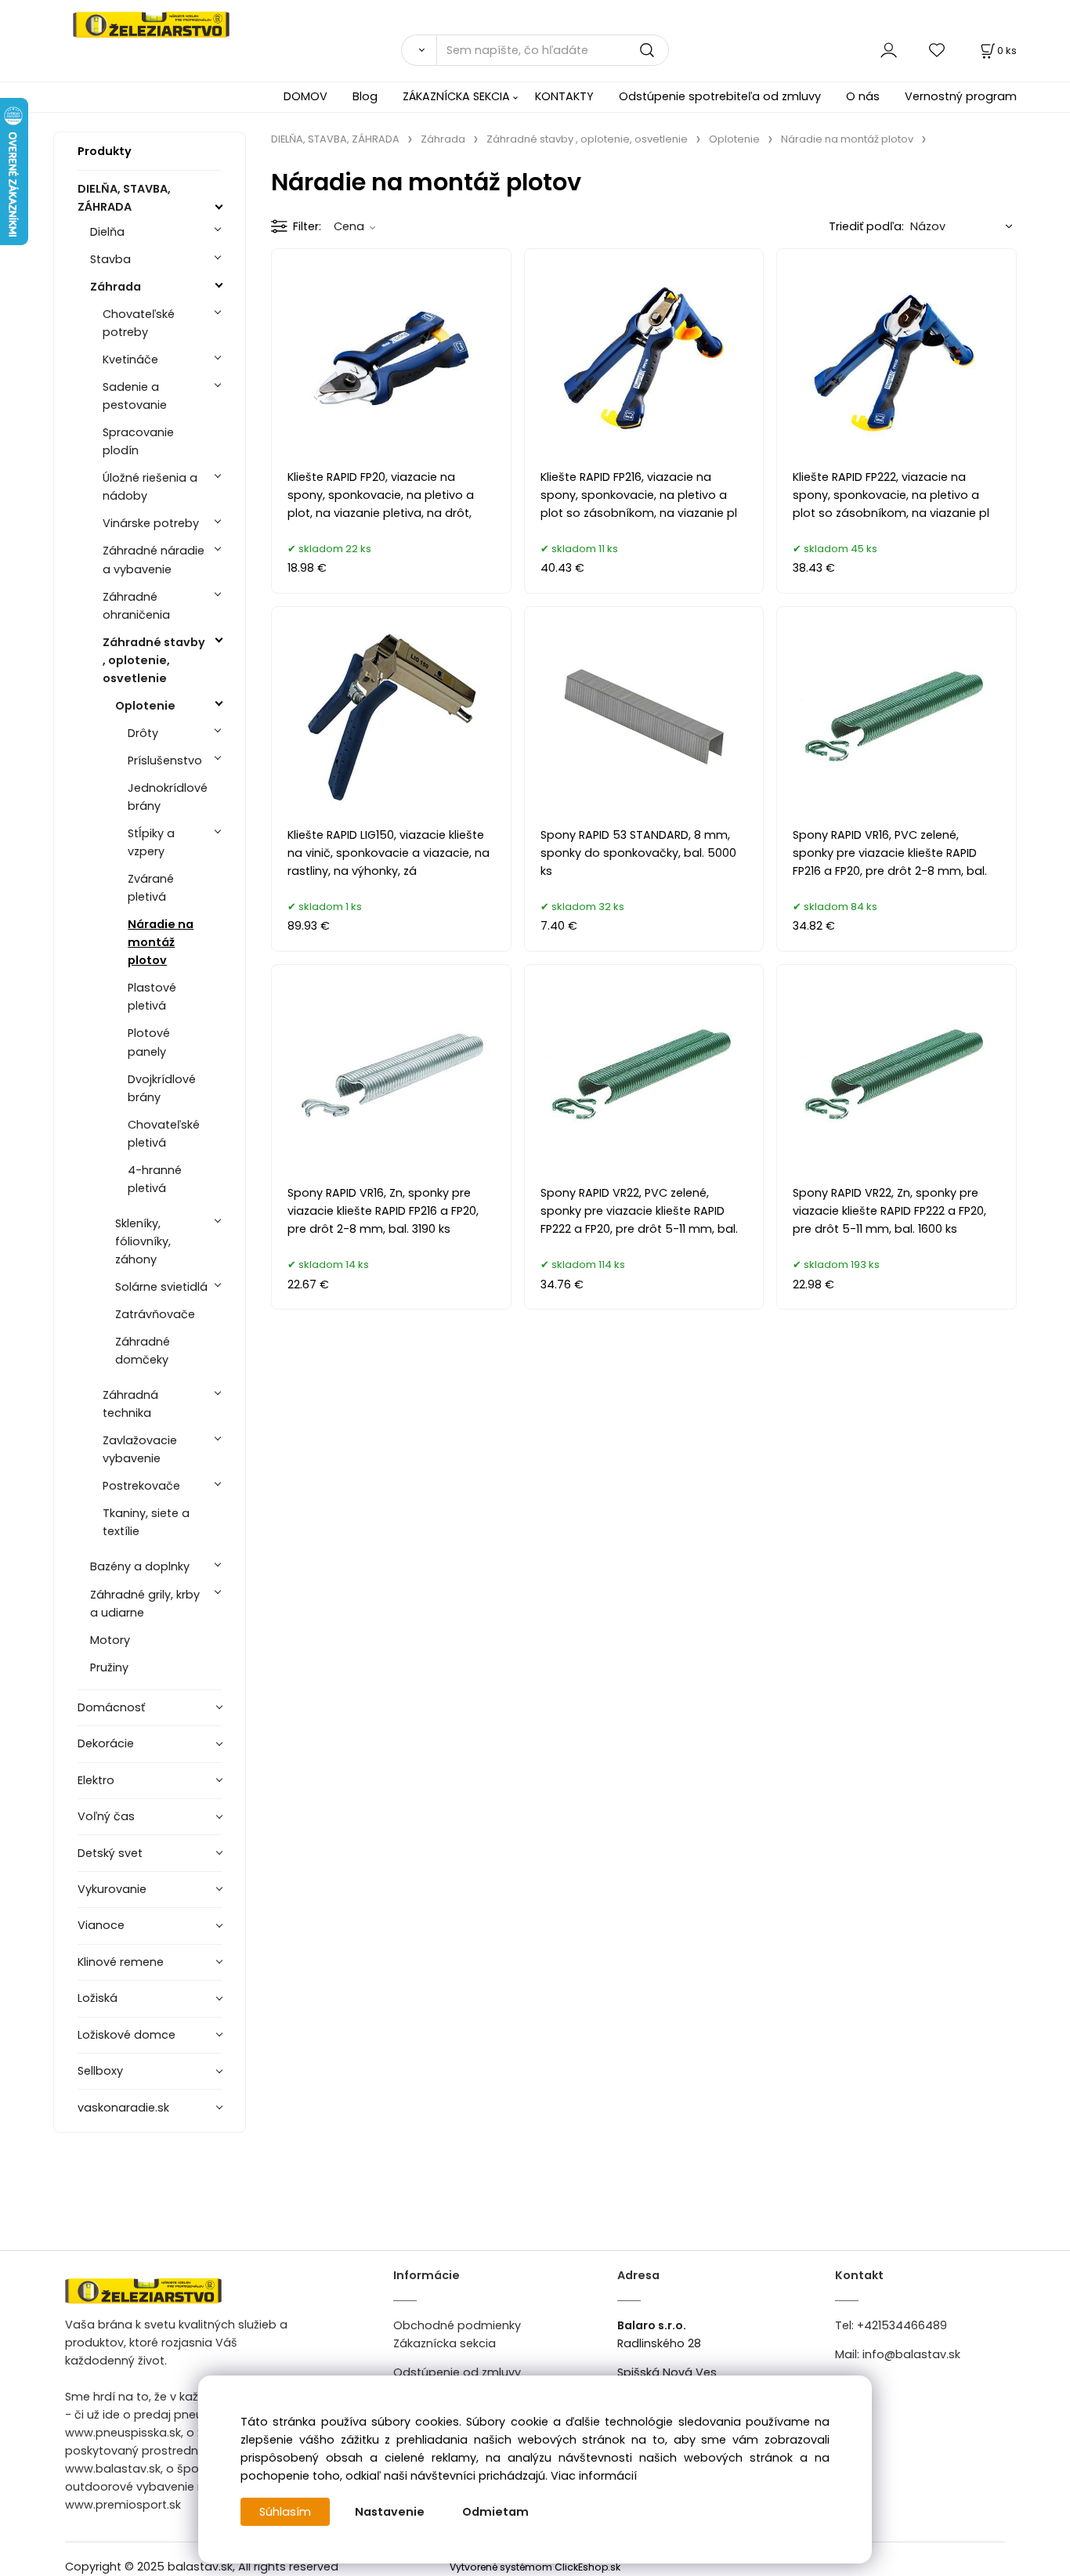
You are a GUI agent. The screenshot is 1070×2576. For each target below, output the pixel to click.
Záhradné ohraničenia (136, 606)
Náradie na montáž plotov (161, 942)
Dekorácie (106, 1743)
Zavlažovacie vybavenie (140, 1449)
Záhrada (116, 287)
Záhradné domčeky (143, 1351)
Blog (365, 96)
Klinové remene (121, 1962)
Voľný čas (106, 1816)
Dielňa (107, 232)
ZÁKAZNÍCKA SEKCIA (456, 96)
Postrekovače (141, 1486)
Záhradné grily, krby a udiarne (145, 1604)
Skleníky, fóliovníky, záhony (143, 1241)
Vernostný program (961, 96)
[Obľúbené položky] (938, 50)
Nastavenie (390, 2512)
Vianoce (101, 1925)
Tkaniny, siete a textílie (146, 1522)
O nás (863, 96)
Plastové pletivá (152, 997)
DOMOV (305, 96)
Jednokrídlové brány (168, 797)
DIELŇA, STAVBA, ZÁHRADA (124, 198)
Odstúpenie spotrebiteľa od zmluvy (720, 96)
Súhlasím (285, 2512)
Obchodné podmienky (457, 2325)
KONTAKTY (564, 96)
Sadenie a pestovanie (135, 396)
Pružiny (109, 1667)
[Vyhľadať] (418, 50)
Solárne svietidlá (161, 1287)
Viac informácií (594, 2476)
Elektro (96, 1780)
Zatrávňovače (155, 1314)
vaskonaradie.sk (123, 2108)
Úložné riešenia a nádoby (150, 487)
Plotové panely (149, 1042)
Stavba (110, 259)
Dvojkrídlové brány (162, 1088)
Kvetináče (130, 359)
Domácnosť (111, 1707)
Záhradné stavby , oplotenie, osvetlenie (154, 660)
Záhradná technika (130, 1404)
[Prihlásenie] (889, 50)
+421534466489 (902, 2325)
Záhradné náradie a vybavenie (154, 560)
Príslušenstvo (165, 761)
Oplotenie (145, 706)
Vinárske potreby (151, 523)
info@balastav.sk (911, 2354)
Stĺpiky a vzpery (151, 842)
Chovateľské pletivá (164, 1134)
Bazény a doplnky (140, 1566)
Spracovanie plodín (138, 441)
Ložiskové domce (127, 2035)
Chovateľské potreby (139, 323)
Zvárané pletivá (151, 888)
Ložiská (98, 1998)
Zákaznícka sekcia (445, 2343)
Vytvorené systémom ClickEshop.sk (535, 2567)
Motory (110, 1640)
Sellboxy (100, 2071)
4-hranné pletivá (155, 1179)
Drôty (143, 733)
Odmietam (495, 2512)
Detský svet (110, 1853)
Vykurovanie (112, 1889)
